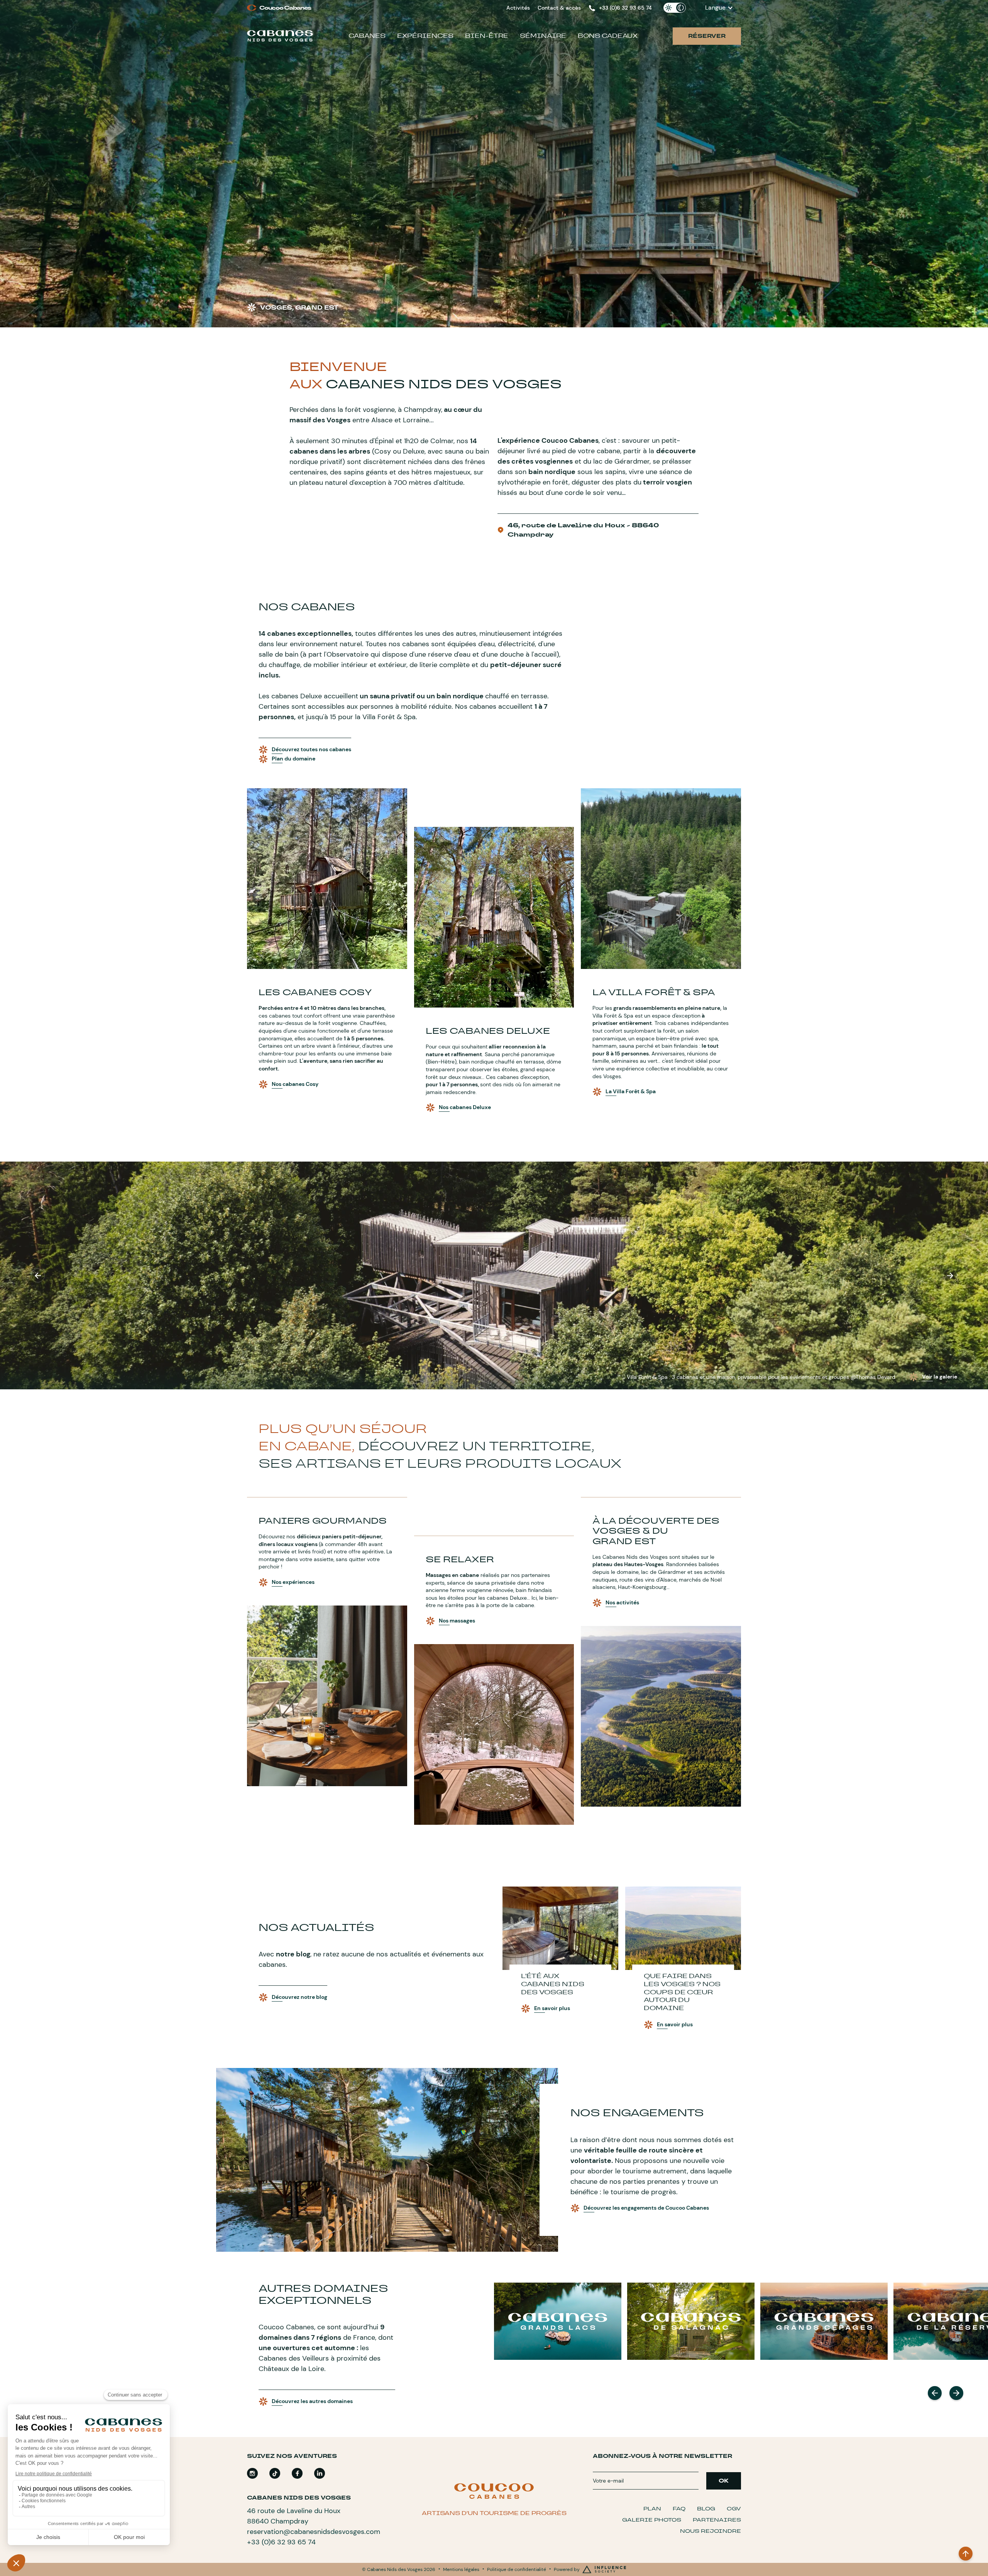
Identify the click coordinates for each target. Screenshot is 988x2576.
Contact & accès (559, 8)
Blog (706, 2509)
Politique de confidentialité (517, 2569)
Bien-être (487, 36)
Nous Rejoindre (711, 2531)
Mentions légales (461, 2569)
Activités (518, 8)
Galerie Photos (652, 2520)
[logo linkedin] (320, 2473)
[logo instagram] (252, 2473)
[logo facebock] (297, 2473)
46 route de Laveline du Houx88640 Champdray (294, 2516)
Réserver (707, 36)
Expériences (425, 36)
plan (652, 2509)
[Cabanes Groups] (558, 2321)
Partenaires (717, 2520)
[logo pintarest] (275, 2473)
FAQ (679, 2509)
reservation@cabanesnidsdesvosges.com (314, 2532)
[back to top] (966, 2554)
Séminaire (543, 36)
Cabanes (367, 36)
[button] (719, 8)
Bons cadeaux (608, 36)
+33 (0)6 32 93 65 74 (281, 2542)
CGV (734, 2509)
